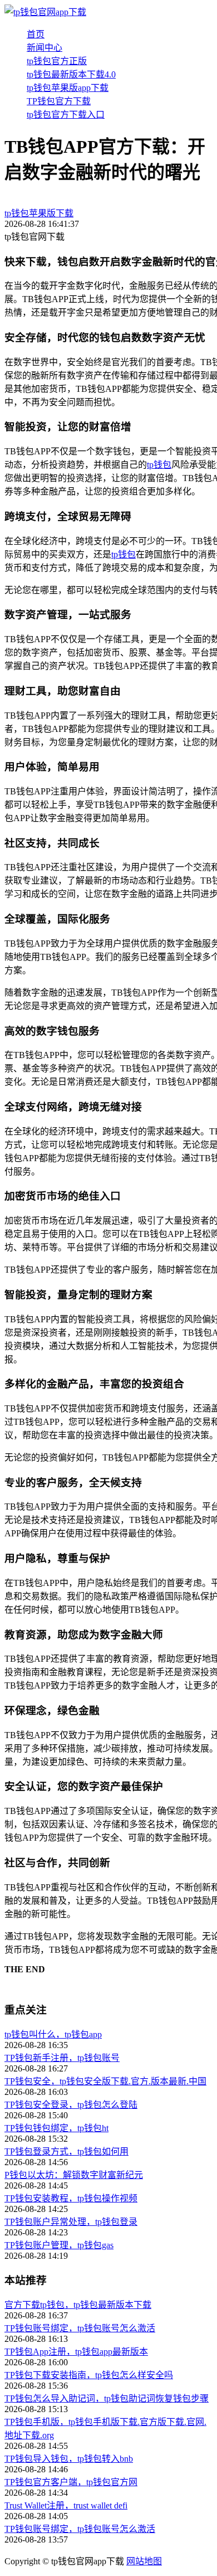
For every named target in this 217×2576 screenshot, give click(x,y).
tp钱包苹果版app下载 (68, 88)
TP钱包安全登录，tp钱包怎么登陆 (71, 2105)
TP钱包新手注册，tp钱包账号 (62, 2058)
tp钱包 (159, 465)
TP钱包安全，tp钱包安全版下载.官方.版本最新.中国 (105, 2081)
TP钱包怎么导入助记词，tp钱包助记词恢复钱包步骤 (107, 2398)
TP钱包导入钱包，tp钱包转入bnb (69, 2459)
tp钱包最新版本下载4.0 (71, 74)
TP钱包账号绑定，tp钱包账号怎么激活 (80, 2328)
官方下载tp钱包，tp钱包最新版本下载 (78, 2305)
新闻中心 (45, 48)
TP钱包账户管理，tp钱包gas (59, 2245)
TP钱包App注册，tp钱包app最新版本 (76, 2352)
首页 (36, 34)
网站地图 (144, 2561)
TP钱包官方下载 (59, 101)
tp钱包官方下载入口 (66, 115)
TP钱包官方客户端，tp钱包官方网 (71, 2482)
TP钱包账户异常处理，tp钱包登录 (71, 2222)
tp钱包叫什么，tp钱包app (53, 2034)
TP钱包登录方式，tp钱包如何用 (66, 2151)
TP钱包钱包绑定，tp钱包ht (56, 2128)
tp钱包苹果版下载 (39, 213)
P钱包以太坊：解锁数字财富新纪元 (74, 2175)
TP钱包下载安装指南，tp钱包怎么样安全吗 (89, 2375)
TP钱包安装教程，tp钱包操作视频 (71, 2198)
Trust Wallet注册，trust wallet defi (66, 2505)
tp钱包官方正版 (57, 61)
